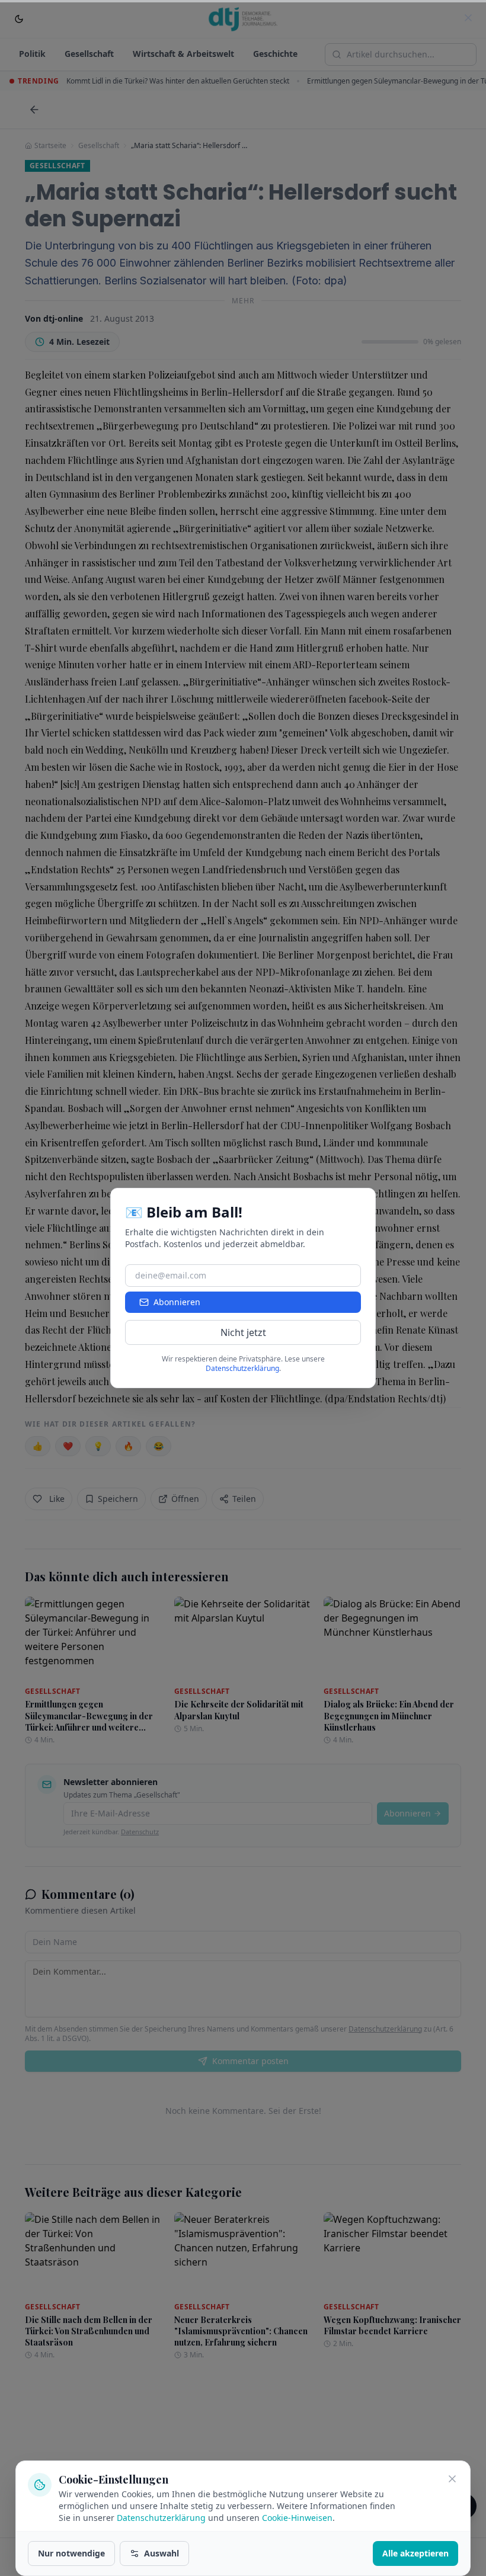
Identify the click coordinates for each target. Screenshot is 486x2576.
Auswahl (162, 2553)
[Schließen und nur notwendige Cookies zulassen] (452, 2479)
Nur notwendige (71, 2553)
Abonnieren (177, 1302)
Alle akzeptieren (415, 2553)
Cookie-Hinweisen (297, 2518)
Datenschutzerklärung (161, 2518)
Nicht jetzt (243, 1332)
